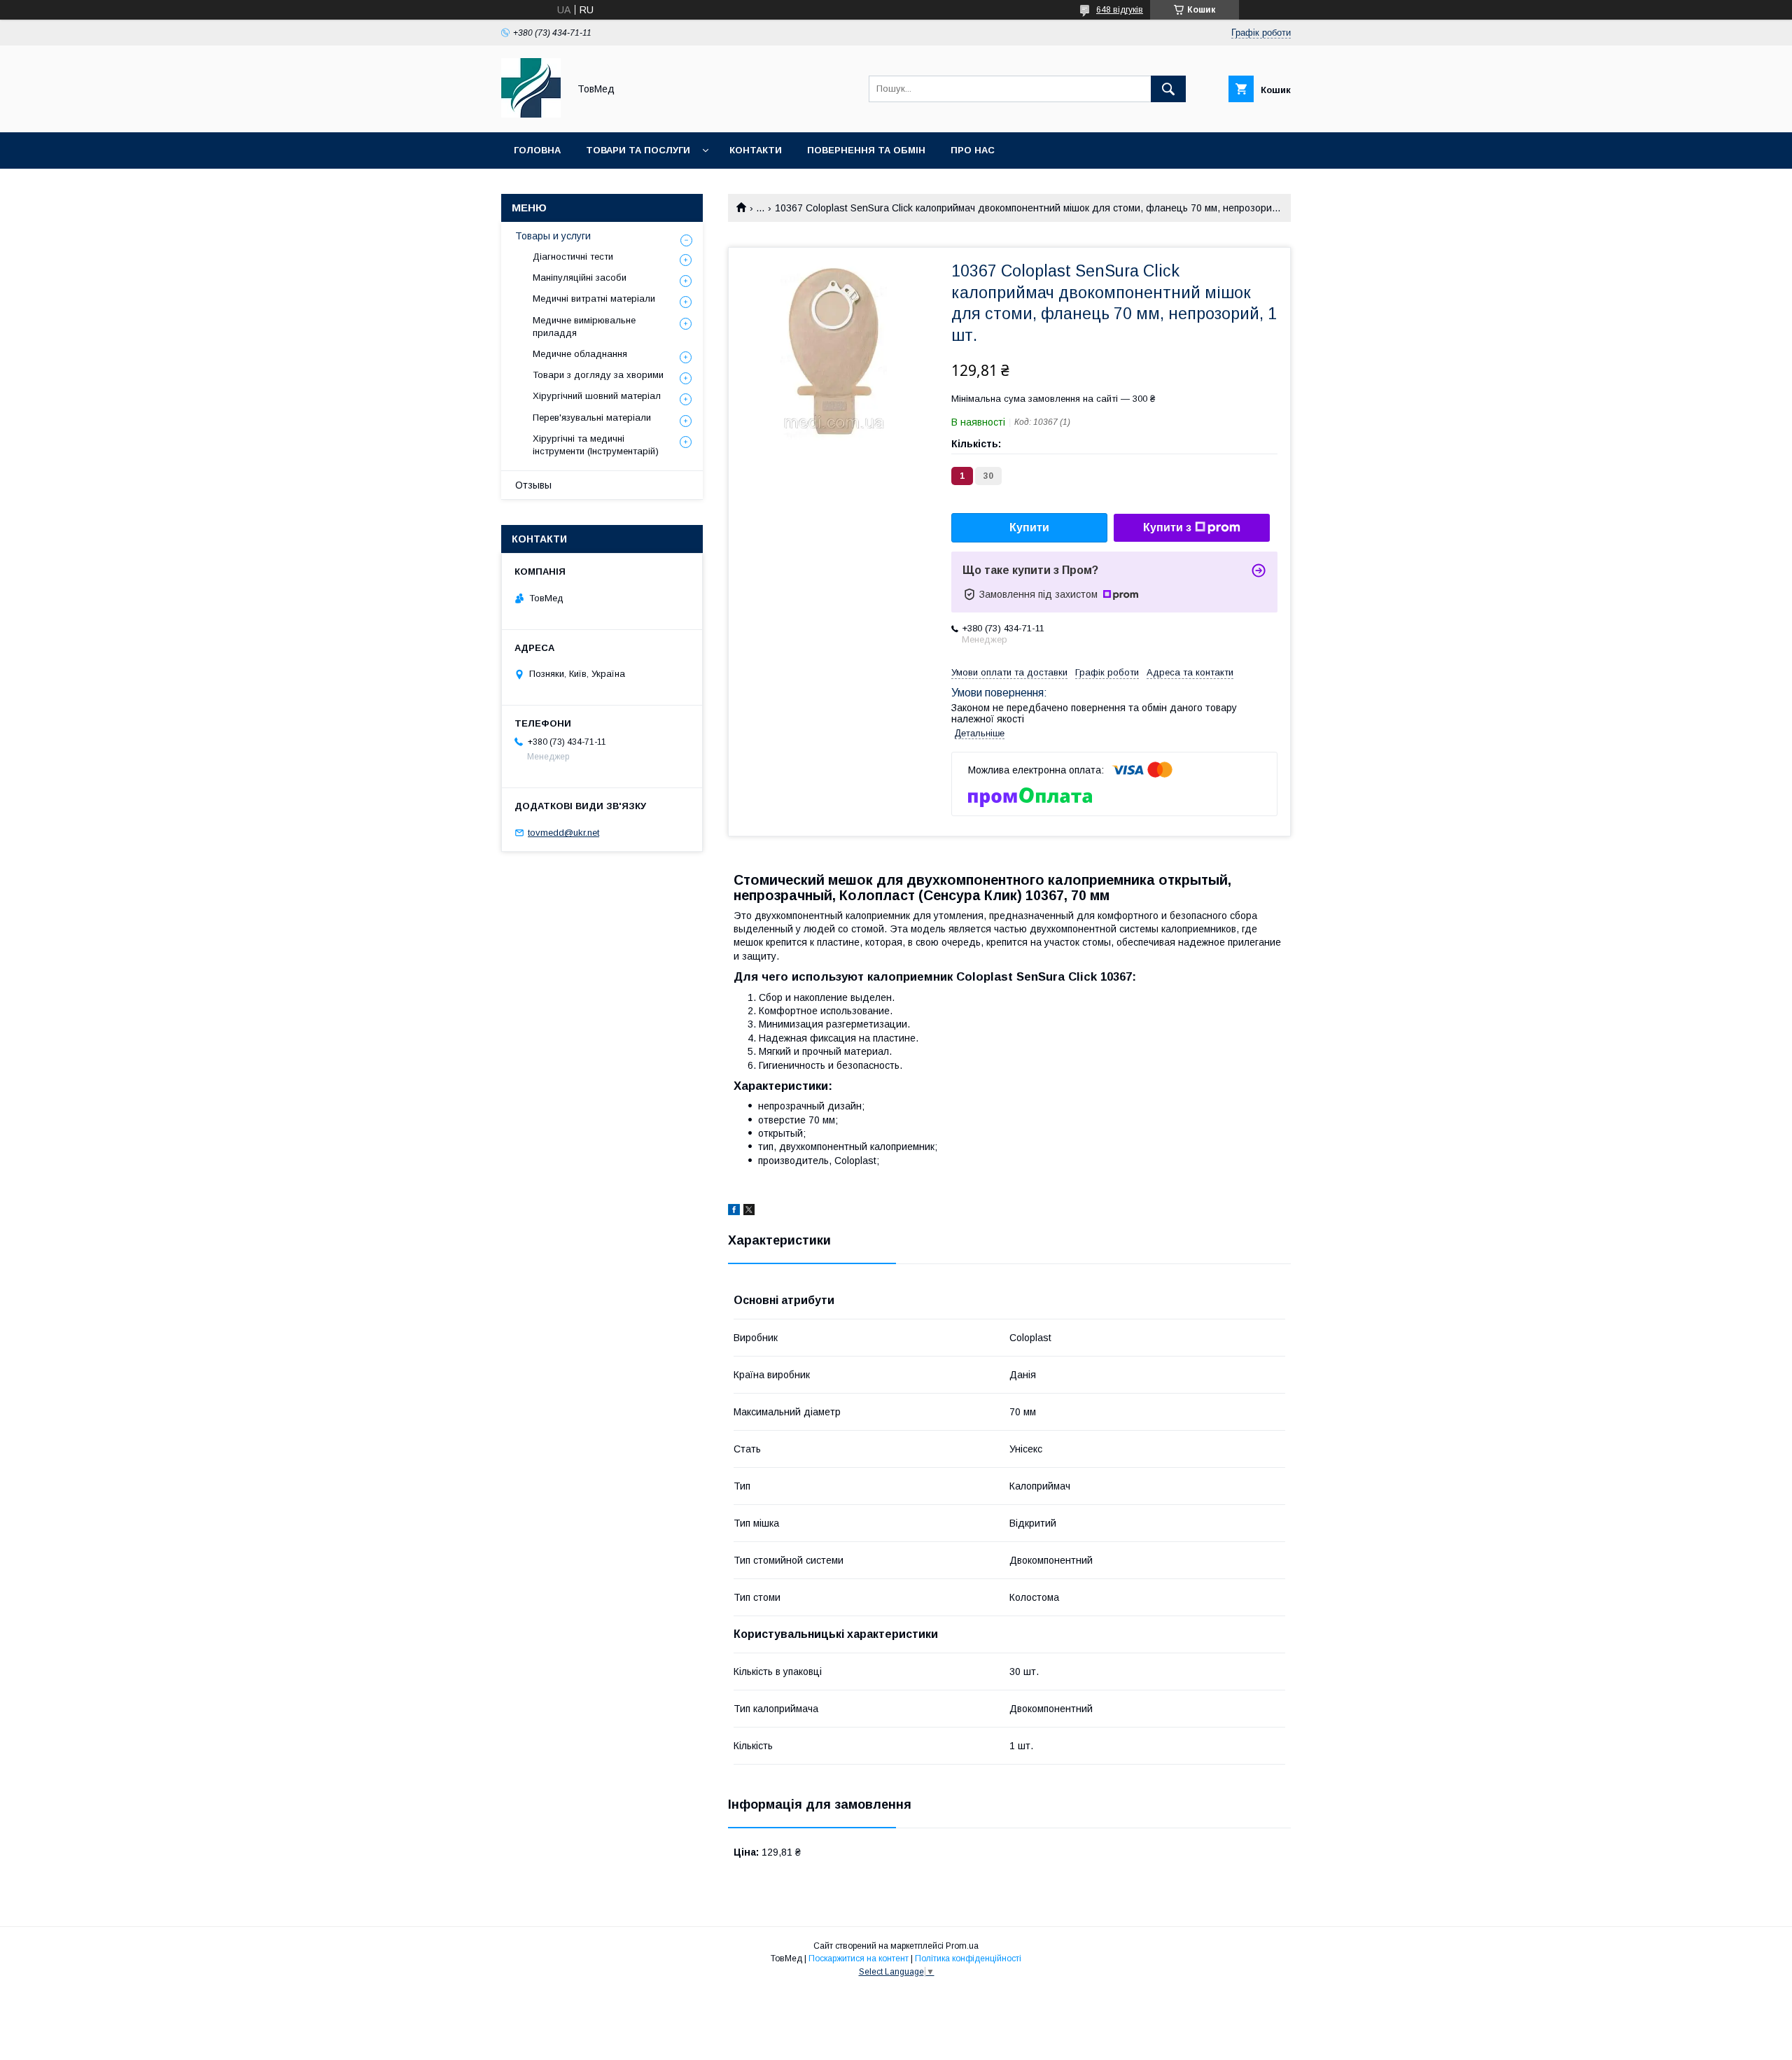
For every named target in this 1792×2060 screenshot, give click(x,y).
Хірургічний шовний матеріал (597, 396)
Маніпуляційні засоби (580, 278)
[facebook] (734, 1212)
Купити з (1167, 527)
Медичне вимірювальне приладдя (584, 327)
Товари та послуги (638, 150)
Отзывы (533, 485)
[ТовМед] (531, 114)
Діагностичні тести (573, 257)
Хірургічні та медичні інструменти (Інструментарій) (596, 445)
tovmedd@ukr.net (563, 833)
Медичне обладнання (580, 354)
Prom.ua (962, 1946)
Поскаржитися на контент (859, 1959)
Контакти (756, 150)
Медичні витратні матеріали (594, 299)
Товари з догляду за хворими (598, 375)
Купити (1029, 527)
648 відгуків (1120, 10)
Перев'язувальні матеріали (592, 418)
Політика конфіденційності (968, 1959)
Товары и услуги (553, 236)
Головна (537, 150)
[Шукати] (1168, 89)
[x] (749, 1212)
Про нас (973, 150)
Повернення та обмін (866, 150)
